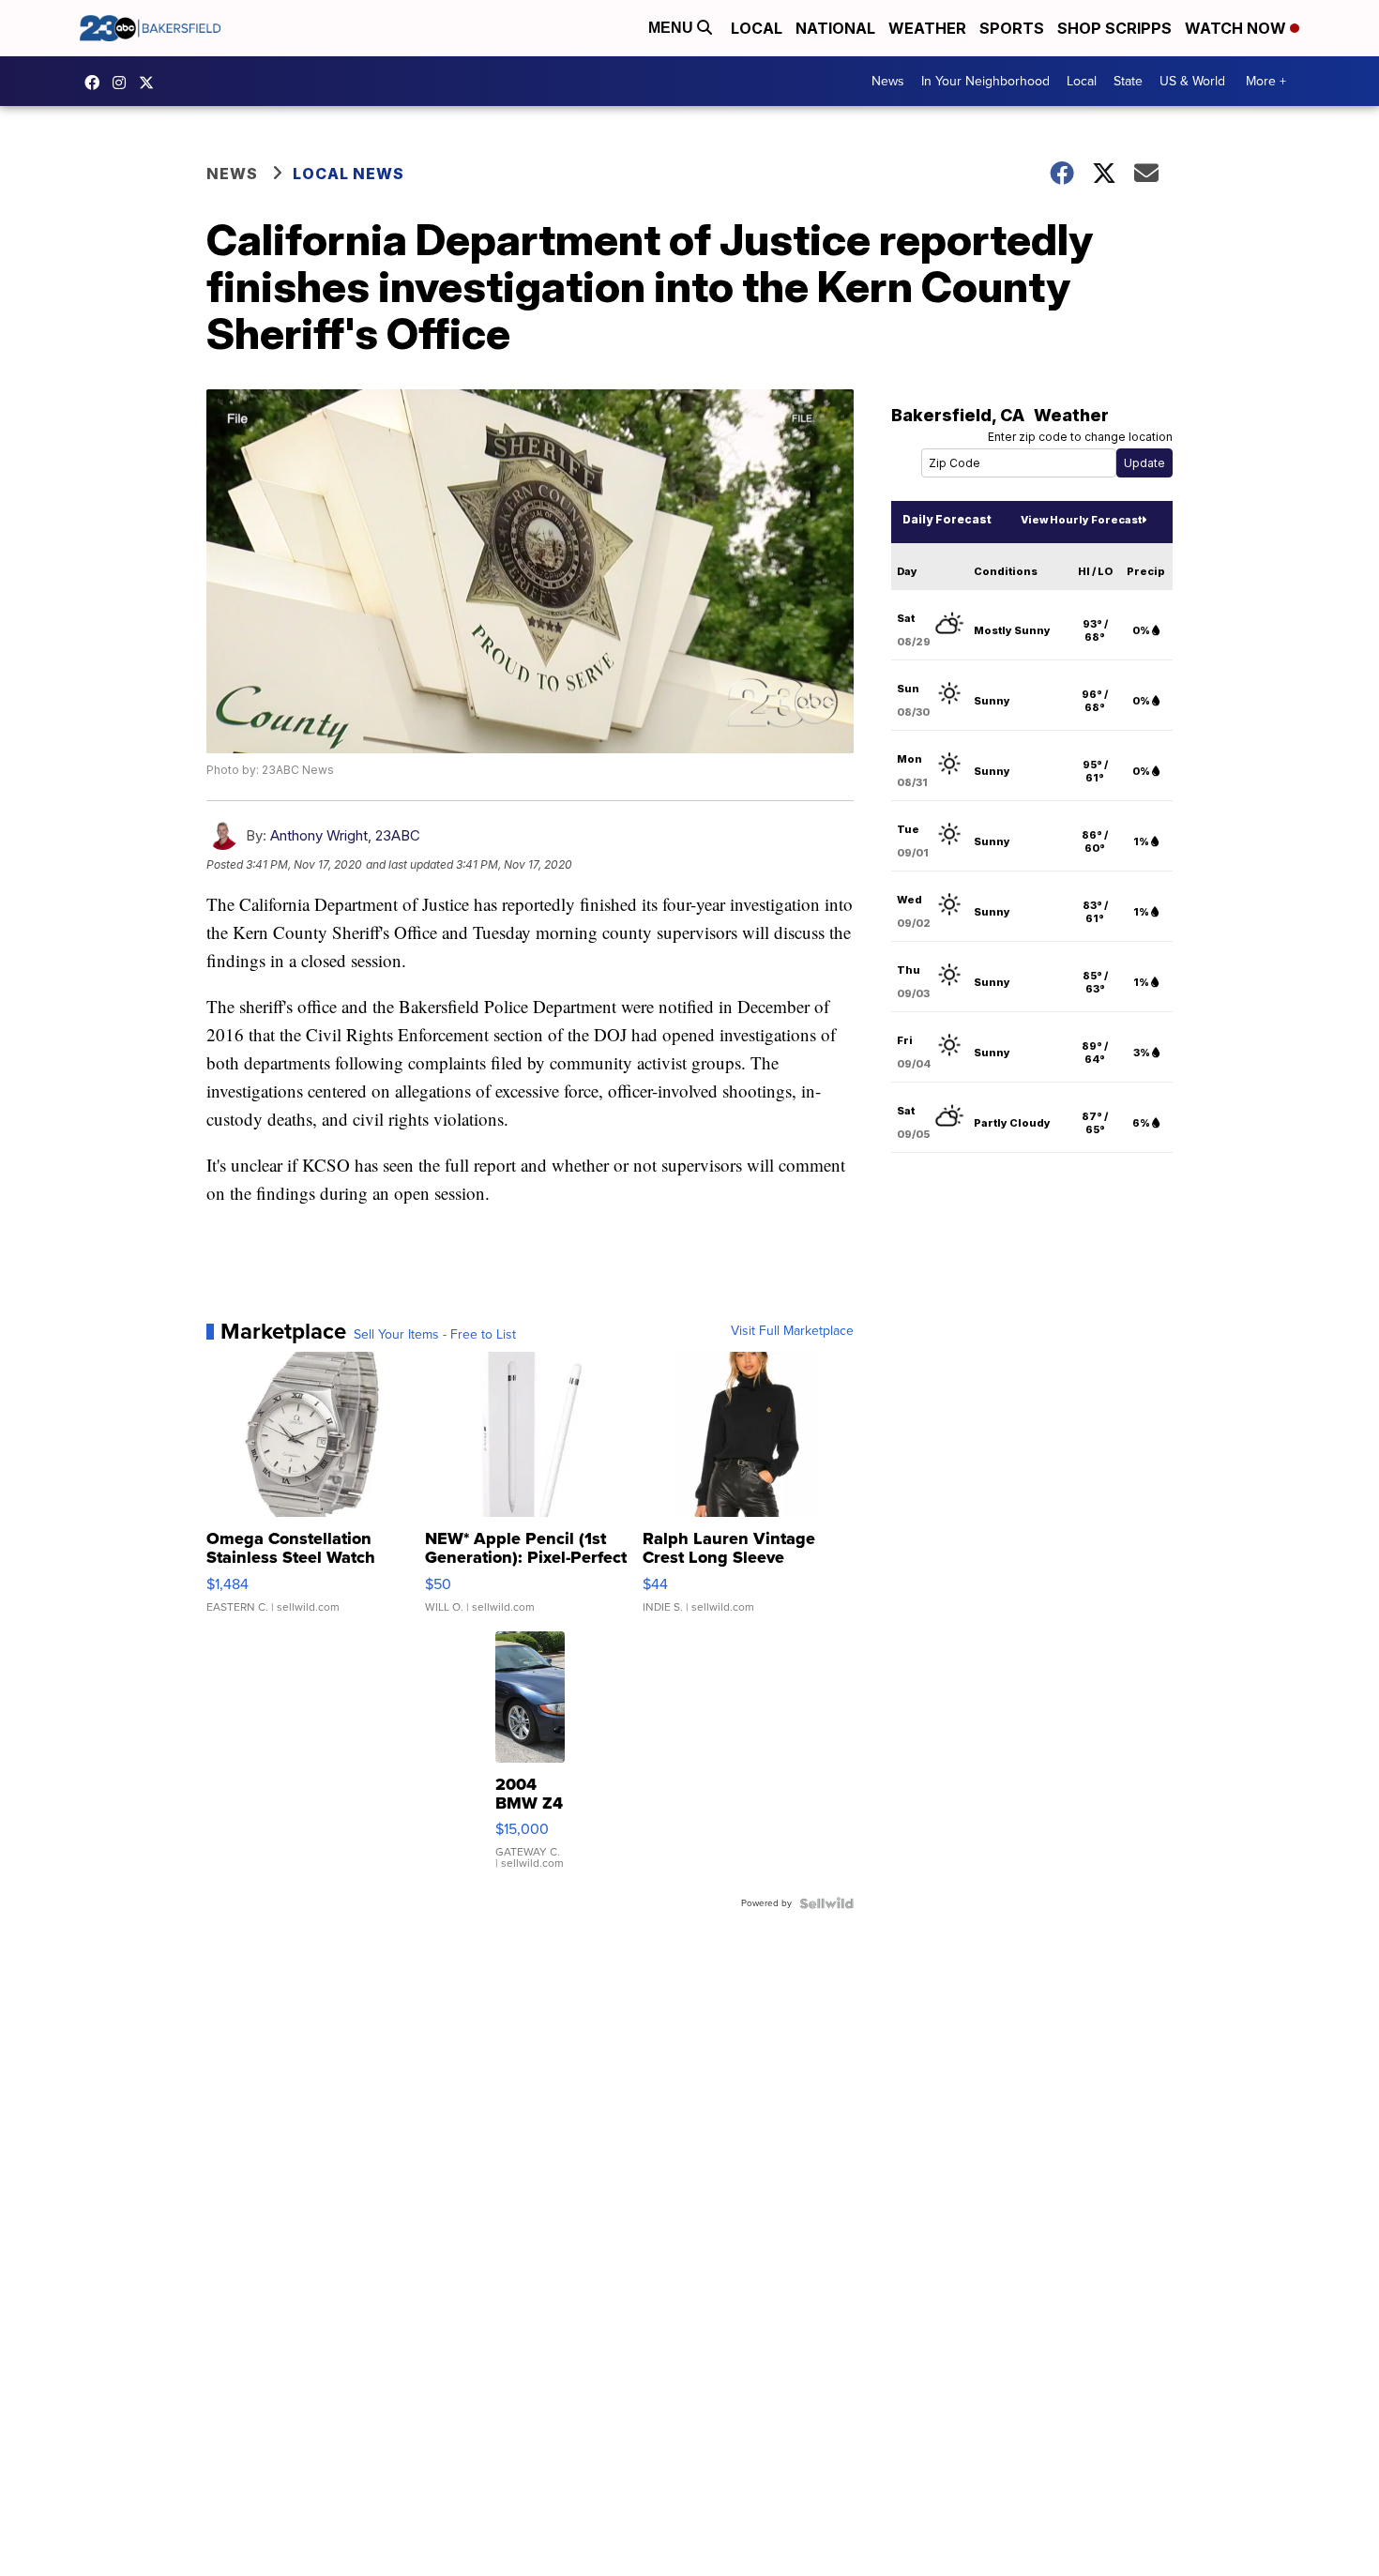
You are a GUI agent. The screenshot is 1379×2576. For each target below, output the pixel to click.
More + (1266, 81)
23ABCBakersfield (97, 83)
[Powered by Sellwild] (826, 1903)
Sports (1012, 28)
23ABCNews (124, 83)
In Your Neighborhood (985, 81)
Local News (349, 174)
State (1128, 81)
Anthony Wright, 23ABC (345, 835)
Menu (673, 28)
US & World (1192, 81)
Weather (927, 28)
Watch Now (1237, 28)
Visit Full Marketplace (792, 1331)
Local (757, 28)
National (835, 28)
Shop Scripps (1114, 28)
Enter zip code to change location (1080, 437)
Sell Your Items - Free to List (435, 1335)
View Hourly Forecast (1081, 520)
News (888, 81)
